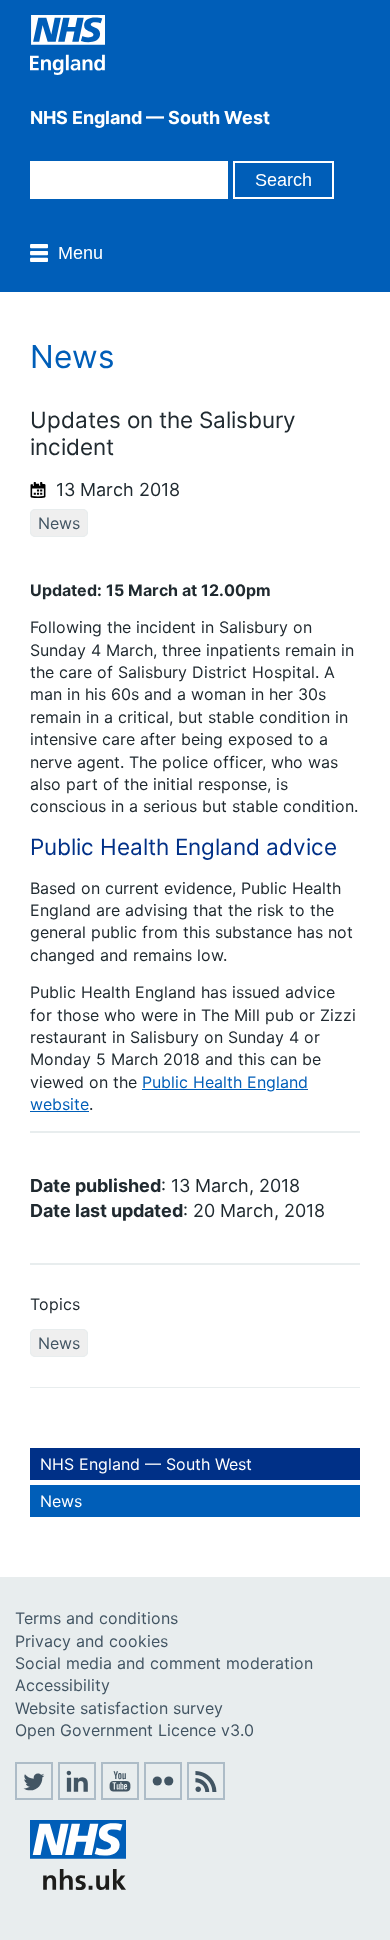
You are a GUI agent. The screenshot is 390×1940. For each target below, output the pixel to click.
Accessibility (62, 1685)
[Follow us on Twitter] (34, 1794)
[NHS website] (78, 1884)
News (59, 523)
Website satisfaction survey (119, 1708)
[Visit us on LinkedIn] (77, 1794)
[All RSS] (206, 1794)
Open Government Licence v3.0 (134, 1730)
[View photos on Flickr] (163, 1794)
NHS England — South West (146, 1464)
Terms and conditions (96, 1618)
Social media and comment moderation (164, 1663)
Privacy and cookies (91, 1641)
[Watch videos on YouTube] (120, 1794)
